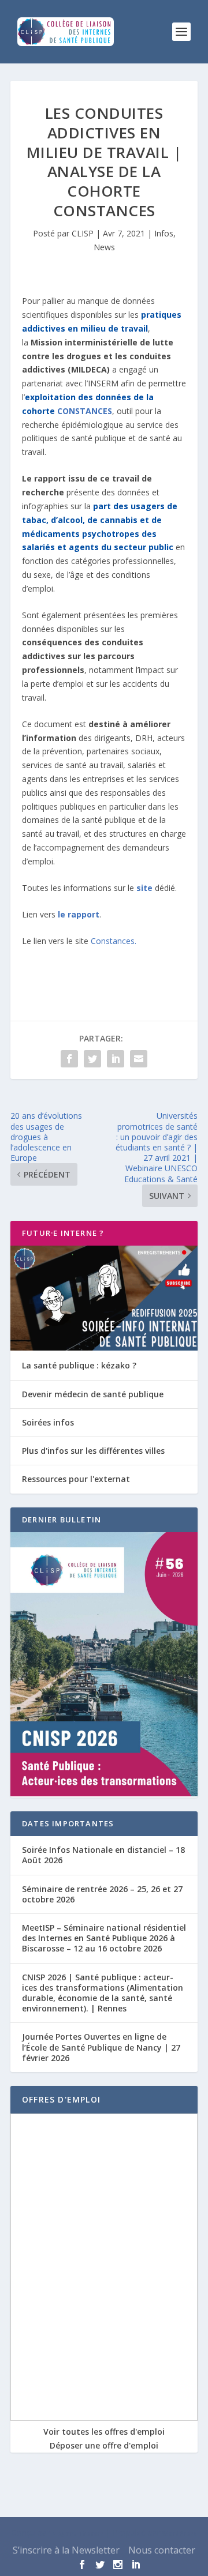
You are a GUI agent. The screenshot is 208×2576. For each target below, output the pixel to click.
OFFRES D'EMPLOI (61, 2099)
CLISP (83, 233)
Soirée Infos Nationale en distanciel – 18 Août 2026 (103, 1855)
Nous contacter (162, 2550)
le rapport (79, 914)
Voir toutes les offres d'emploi (104, 2432)
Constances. (114, 941)
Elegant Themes (78, 2533)
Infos (164, 233)
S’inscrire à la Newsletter (66, 2550)
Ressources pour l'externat (76, 1479)
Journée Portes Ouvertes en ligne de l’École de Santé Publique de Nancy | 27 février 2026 (101, 2047)
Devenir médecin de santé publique (93, 1394)
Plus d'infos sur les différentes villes (93, 1451)
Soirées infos (48, 1422)
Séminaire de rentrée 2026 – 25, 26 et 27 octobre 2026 (102, 1894)
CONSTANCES (85, 411)
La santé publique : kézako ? (79, 1365)
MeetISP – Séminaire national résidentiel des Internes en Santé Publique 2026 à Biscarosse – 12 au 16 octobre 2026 (104, 1938)
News (104, 247)
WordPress (180, 2533)
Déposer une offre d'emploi (104, 2445)
